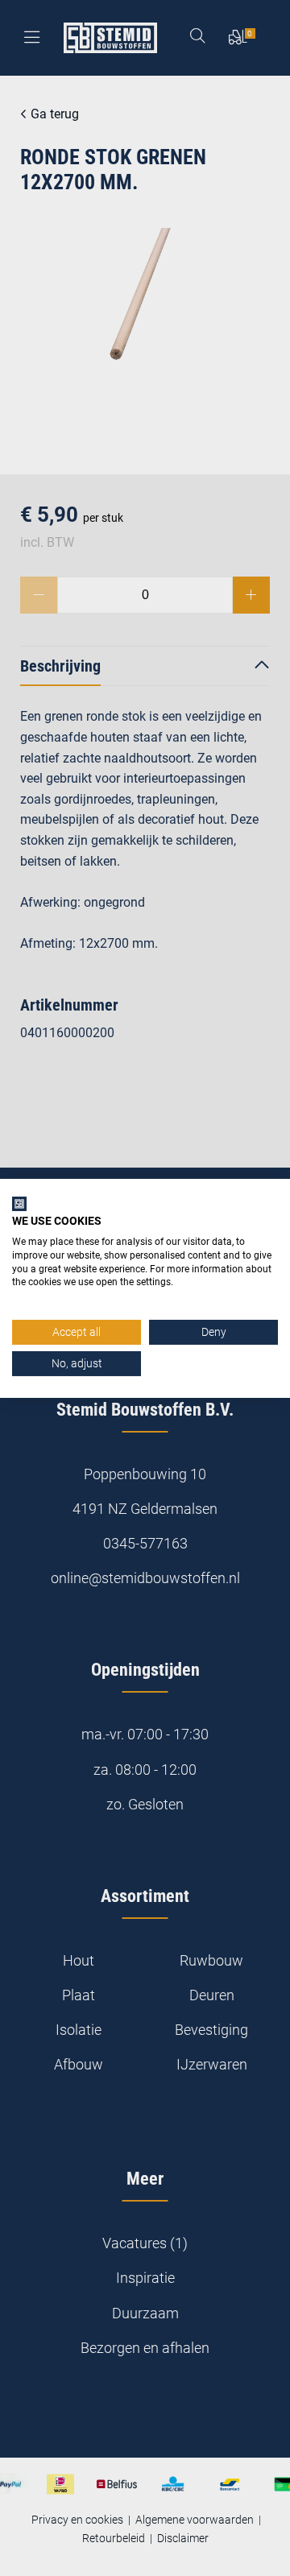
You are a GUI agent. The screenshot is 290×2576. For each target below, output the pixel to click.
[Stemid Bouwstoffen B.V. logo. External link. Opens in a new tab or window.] (19, 1203)
